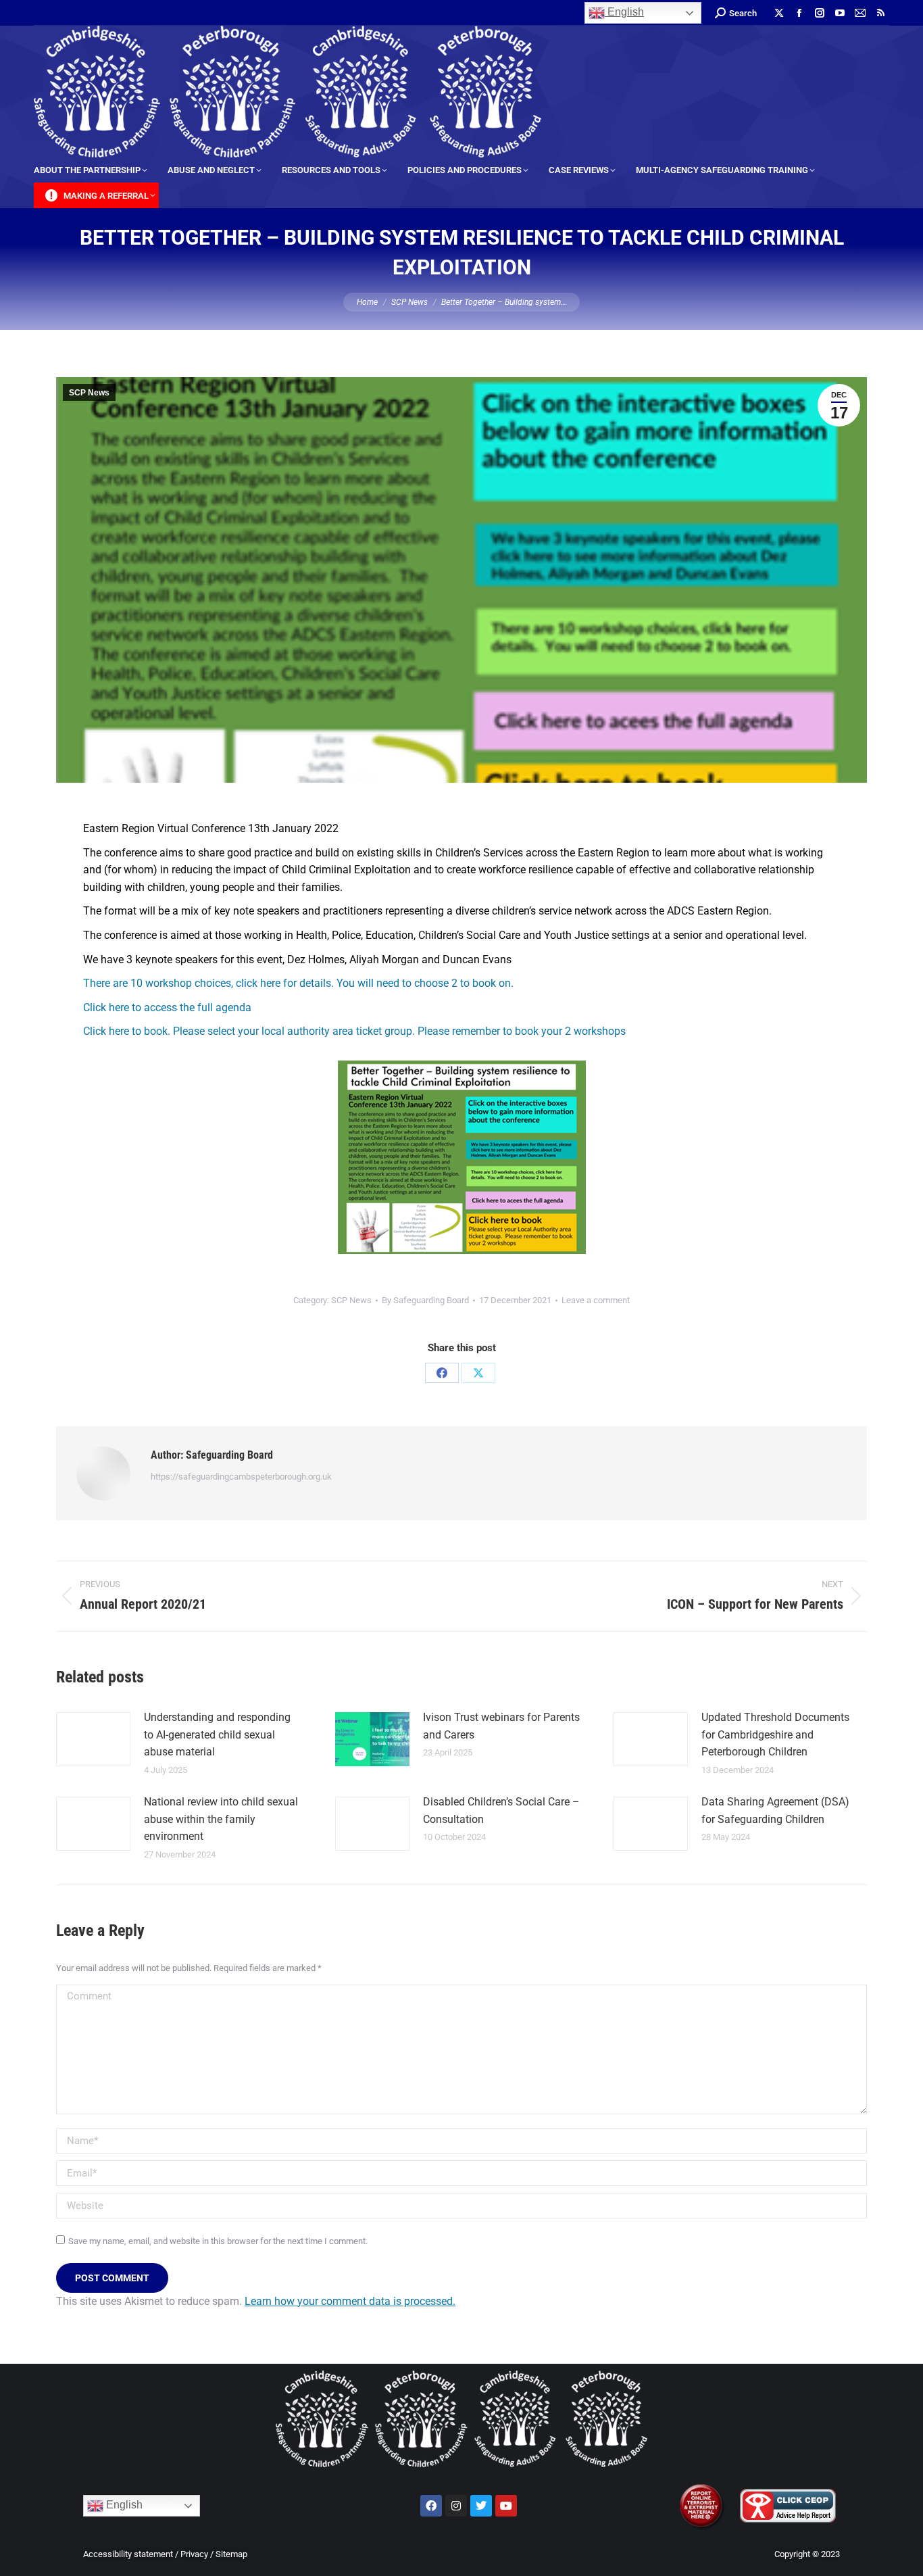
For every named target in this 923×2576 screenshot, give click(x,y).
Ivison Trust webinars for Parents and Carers (501, 1726)
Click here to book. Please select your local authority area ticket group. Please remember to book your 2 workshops (354, 1031)
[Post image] (93, 1739)
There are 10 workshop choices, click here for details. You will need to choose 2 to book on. (298, 983)
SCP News (89, 393)
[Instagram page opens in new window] (820, 13)
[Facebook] (442, 1373)
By (425, 1300)
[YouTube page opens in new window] (840, 13)
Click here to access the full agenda (167, 1007)
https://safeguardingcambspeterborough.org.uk (241, 1477)
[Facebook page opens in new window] (799, 13)
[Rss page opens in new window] (880, 13)
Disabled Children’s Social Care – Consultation (501, 1811)
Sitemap (231, 2554)
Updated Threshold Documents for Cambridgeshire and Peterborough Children (775, 1734)
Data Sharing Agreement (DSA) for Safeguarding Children (775, 1811)
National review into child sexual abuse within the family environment (221, 1819)
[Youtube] (506, 2506)
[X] (478, 1373)
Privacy (194, 2554)
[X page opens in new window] (779, 13)
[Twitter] (481, 2506)
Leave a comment (596, 1300)
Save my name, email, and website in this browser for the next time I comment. (218, 2241)
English (624, 12)
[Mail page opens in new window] (860, 13)
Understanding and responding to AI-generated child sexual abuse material (217, 1734)
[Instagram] (456, 2506)
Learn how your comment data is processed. (350, 2301)
